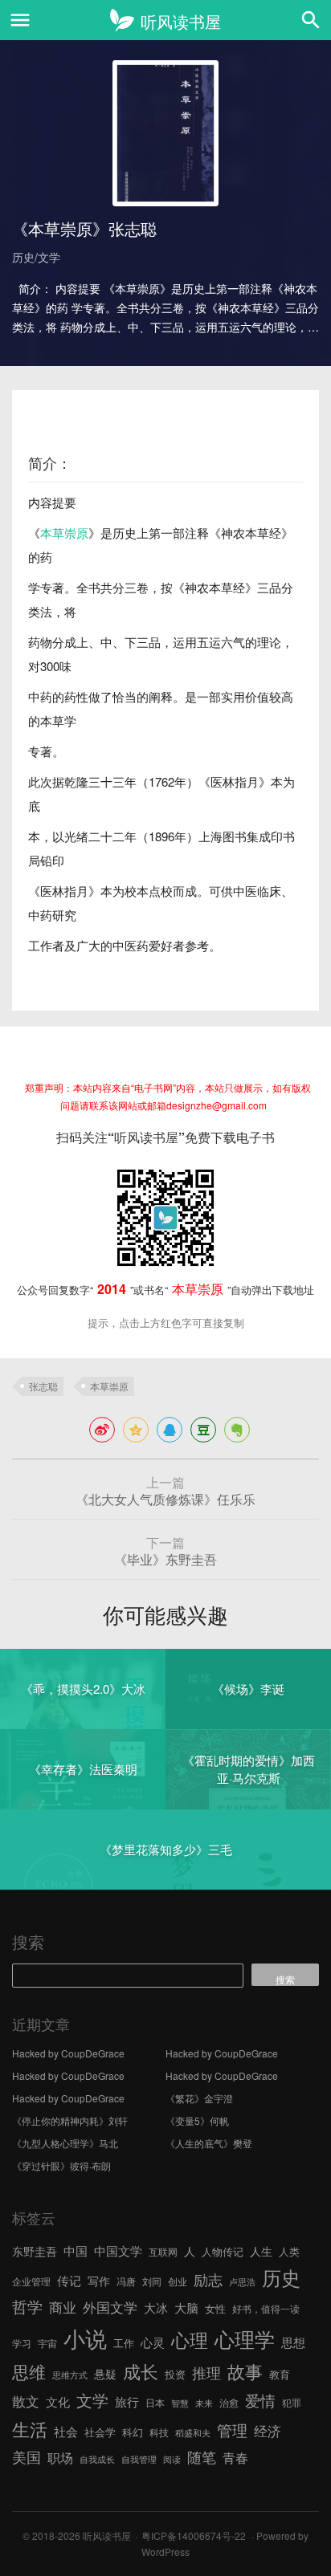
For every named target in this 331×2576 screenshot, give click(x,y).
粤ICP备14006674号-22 (194, 2535)
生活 (30, 2428)
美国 (27, 2456)
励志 (208, 2279)
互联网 (163, 2251)
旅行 (127, 2401)
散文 (26, 2401)
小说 (85, 2338)
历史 (281, 2277)
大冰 (156, 2307)
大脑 (186, 2307)
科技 (159, 2432)
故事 (245, 2371)
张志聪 (43, 1386)
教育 (280, 2374)
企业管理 (31, 2281)
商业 (63, 2307)
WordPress (165, 2552)
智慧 (180, 2403)
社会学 (100, 2432)
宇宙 (47, 2343)
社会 (66, 2431)
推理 (206, 2372)
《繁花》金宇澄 (199, 2098)
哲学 (27, 2306)
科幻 (133, 2432)
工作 (124, 2343)
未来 (204, 2403)
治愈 (229, 2402)
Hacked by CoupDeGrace (68, 2053)
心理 (190, 2339)
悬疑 (105, 2374)
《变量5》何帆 (197, 2120)
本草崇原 (64, 533)
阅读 (172, 2459)
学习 (22, 2343)
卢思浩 (242, 2282)
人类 (289, 2251)
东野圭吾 (35, 2251)
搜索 (28, 1941)
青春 (235, 2457)
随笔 (202, 2456)
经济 (268, 2431)
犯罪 (292, 2402)
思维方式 (70, 2375)
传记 (69, 2280)
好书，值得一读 (266, 2308)
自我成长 (97, 2459)
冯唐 (126, 2281)
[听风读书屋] (165, 20)
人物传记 (223, 2251)
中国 (76, 2250)
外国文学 (110, 2307)
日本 (155, 2402)
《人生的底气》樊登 (209, 2143)
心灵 (153, 2342)
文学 (92, 2400)
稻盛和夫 (193, 2433)
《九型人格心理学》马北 (65, 2143)
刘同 (152, 2281)
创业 (178, 2281)
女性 (215, 2308)
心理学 (245, 2338)
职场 (60, 2457)
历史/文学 (36, 257)
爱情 (260, 2400)
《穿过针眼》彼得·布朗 (61, 2165)
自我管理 (139, 2459)
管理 (232, 2429)
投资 (175, 2374)
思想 (293, 2342)
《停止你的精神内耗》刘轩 (70, 2120)
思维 (29, 2371)
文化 (58, 2401)
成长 (141, 2371)
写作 (99, 2281)
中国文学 (118, 2250)
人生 (261, 2251)
